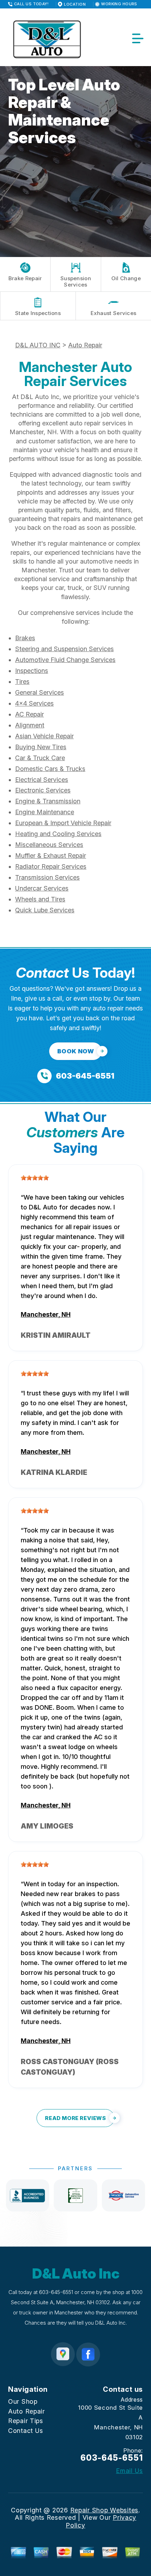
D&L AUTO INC (38, 345)
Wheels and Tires (40, 899)
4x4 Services (34, 703)
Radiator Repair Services (51, 866)
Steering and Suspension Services (64, 649)
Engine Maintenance (45, 812)
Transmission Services (47, 877)
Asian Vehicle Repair (44, 736)
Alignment (30, 725)
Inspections (32, 671)
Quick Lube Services (45, 910)
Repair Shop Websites (104, 2510)
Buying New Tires (41, 747)
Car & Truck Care (40, 758)
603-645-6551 (56, 2292)
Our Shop (23, 2401)
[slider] (35, 1178)
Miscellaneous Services (49, 845)
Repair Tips (26, 2421)
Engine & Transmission (48, 801)
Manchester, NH (46, 1314)
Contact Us (26, 2431)
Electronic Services (43, 790)
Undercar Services (42, 888)
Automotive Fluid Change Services (65, 660)
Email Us (129, 2471)
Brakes (25, 638)
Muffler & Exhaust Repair (51, 856)
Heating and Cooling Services (58, 834)
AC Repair (29, 714)
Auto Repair (85, 345)
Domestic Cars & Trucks (50, 769)
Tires (22, 682)
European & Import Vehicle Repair (63, 823)
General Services (40, 692)
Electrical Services (42, 780)
